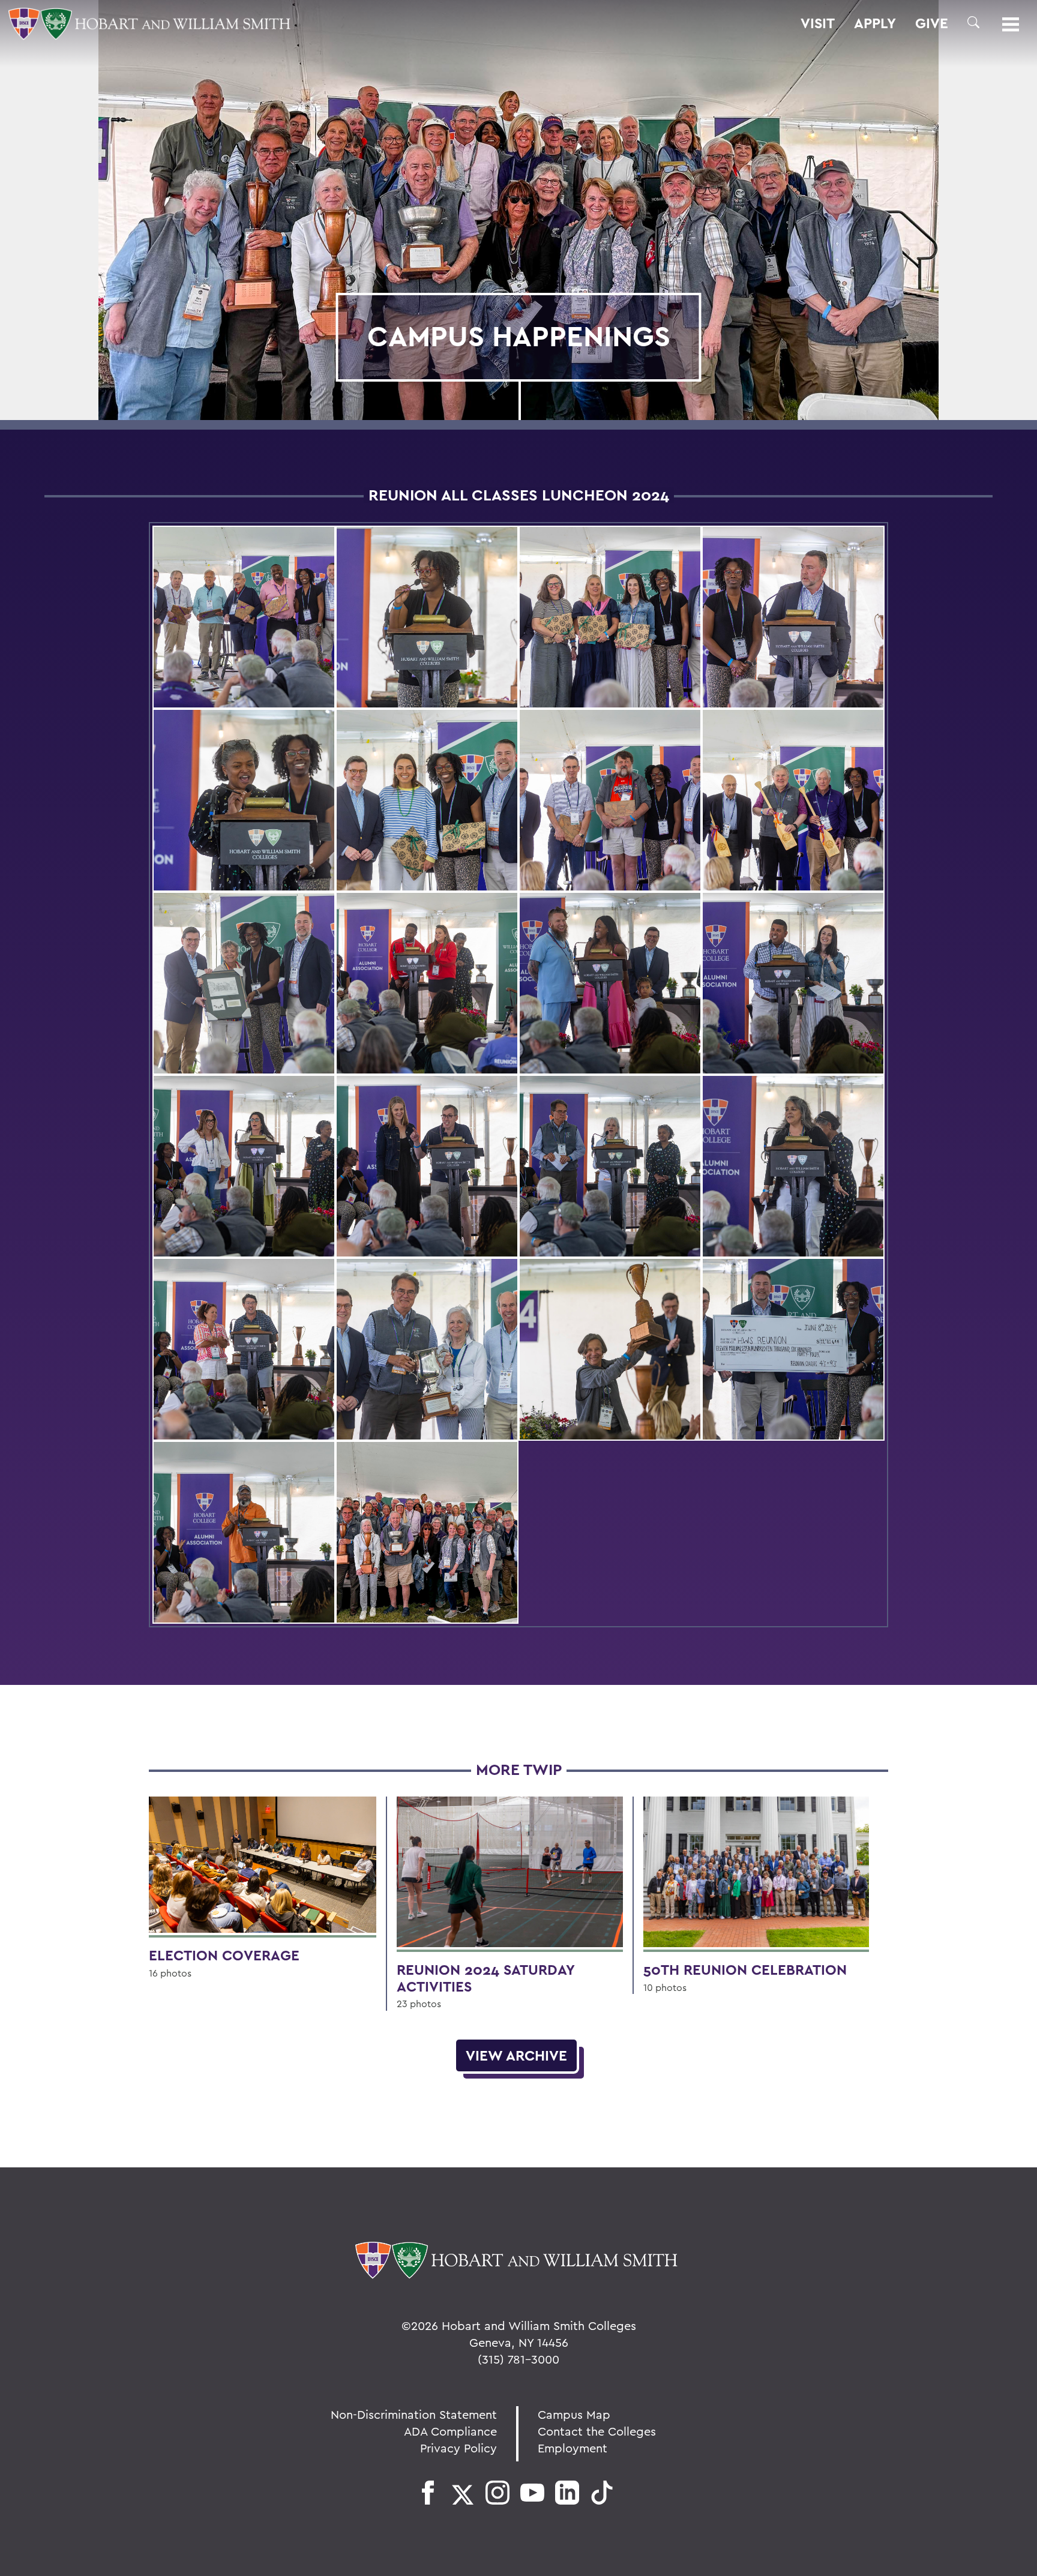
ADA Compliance (450, 2431)
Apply (875, 23)
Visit (818, 23)
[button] (973, 22)
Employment (573, 2448)
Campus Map (574, 2414)
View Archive (516, 2055)
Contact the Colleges (597, 2431)
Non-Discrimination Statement (414, 2414)
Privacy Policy (458, 2448)
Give (932, 23)
